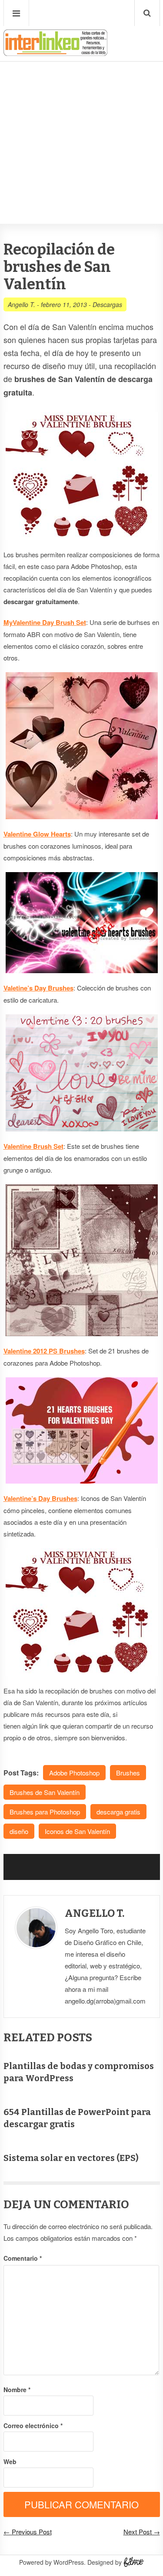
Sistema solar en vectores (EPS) (71, 2158)
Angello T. (22, 304)
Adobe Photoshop (74, 1773)
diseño (19, 1831)
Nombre (17, 2390)
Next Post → (142, 2532)
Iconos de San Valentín (77, 1831)
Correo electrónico (33, 2426)
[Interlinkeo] (56, 52)
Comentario (23, 2258)
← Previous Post (28, 2532)
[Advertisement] (81, 116)
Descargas (107, 304)
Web (10, 2462)
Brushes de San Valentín (45, 1792)
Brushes (128, 1773)
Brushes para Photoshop (45, 1812)
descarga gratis (118, 1812)
